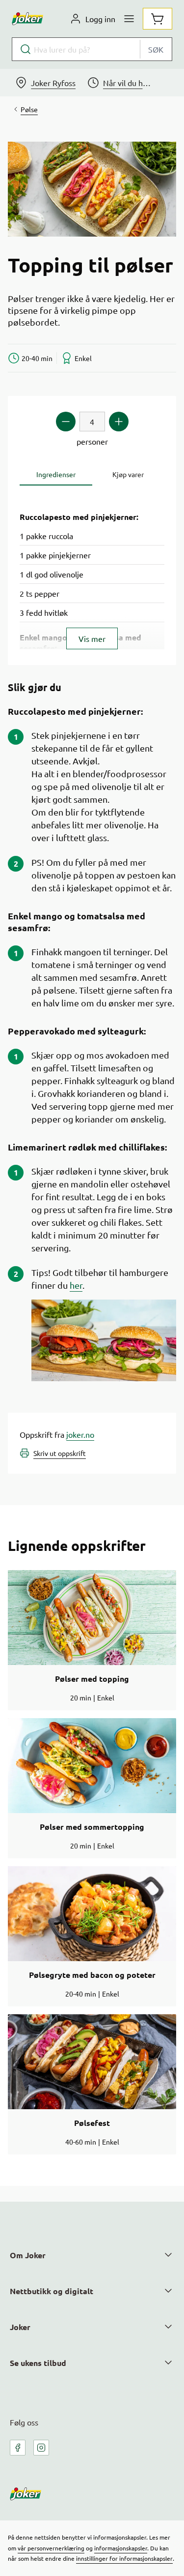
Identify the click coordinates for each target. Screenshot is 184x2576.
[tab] (56, 474)
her (76, 1285)
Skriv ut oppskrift (60, 1453)
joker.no (80, 1434)
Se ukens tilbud (38, 2363)
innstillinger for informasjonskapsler (124, 2558)
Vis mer (92, 638)
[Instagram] (41, 2448)
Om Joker (28, 2255)
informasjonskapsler (121, 2548)
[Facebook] (18, 2448)
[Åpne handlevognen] (158, 19)
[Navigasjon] (129, 19)
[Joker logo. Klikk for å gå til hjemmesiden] (27, 19)
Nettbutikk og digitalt (52, 2291)
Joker (20, 2327)
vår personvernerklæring (51, 2548)
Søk (156, 49)
